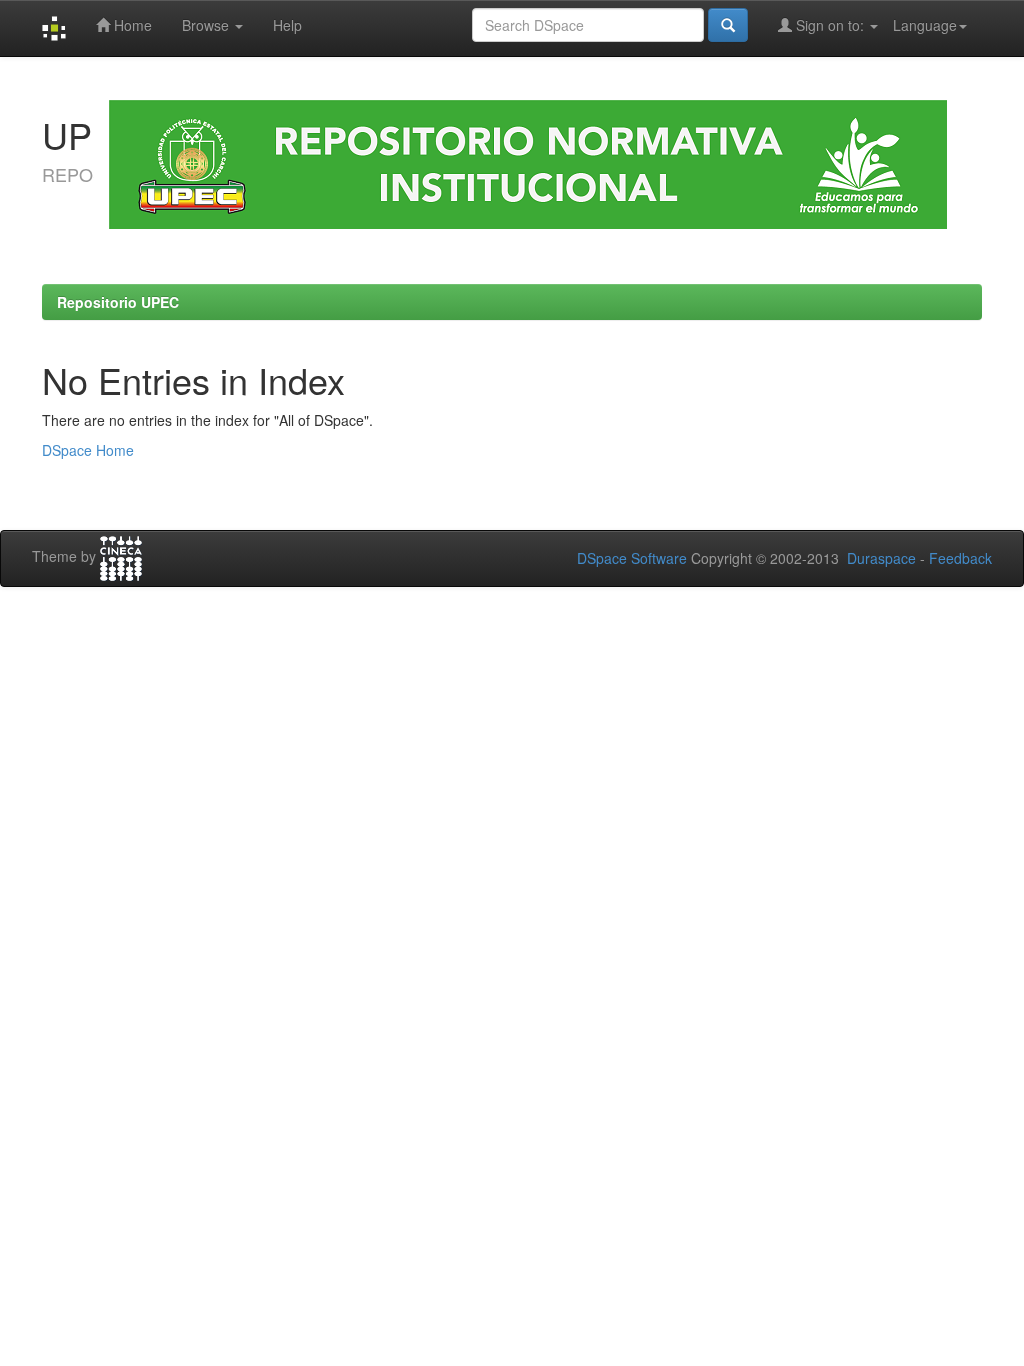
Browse (207, 25)
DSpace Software (632, 558)
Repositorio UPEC (118, 302)
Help (287, 25)
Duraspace (881, 558)
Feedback (960, 558)
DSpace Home (88, 450)
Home (131, 25)
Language (925, 25)
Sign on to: (830, 25)
